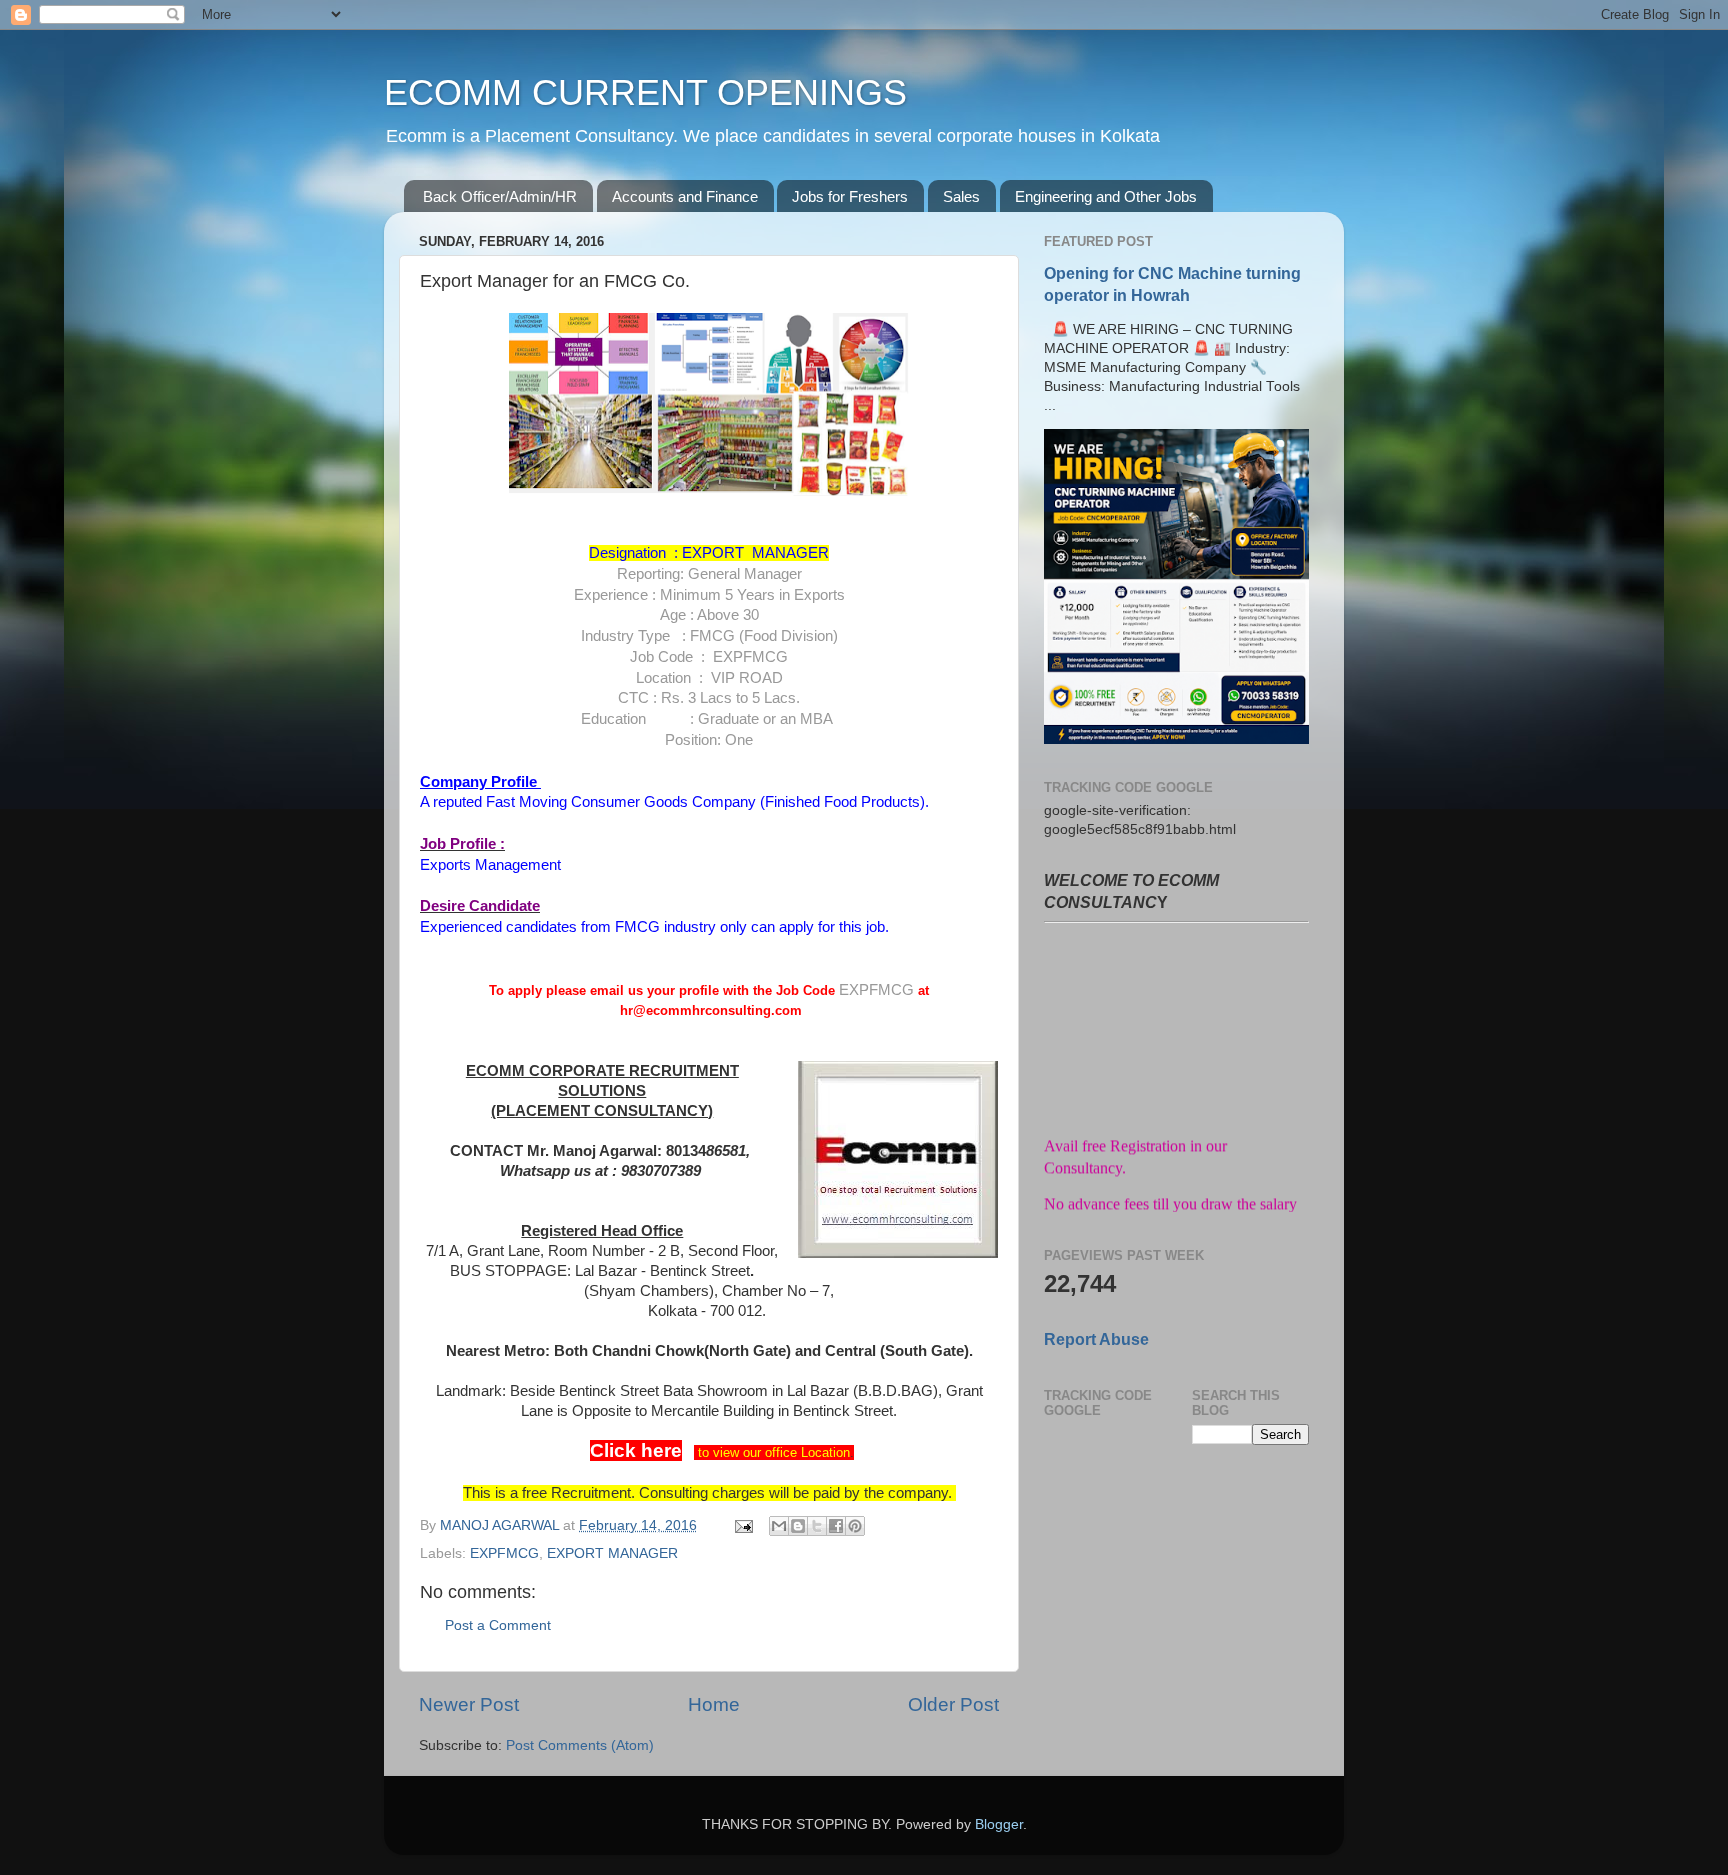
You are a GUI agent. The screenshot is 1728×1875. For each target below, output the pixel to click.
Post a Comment (498, 1625)
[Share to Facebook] (836, 1526)
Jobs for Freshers (850, 196)
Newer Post (469, 1704)
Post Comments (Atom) (580, 1745)
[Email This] (779, 1526)
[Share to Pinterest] (855, 1526)
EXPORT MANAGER (612, 1553)
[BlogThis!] (798, 1526)
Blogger (999, 1824)
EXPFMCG (504, 1553)
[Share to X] (817, 1526)
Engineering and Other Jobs (1106, 196)
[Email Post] (742, 1525)
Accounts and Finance (685, 196)
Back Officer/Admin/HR (500, 196)
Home (714, 1704)
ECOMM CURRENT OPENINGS (645, 92)
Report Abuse (1096, 1339)
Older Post (953, 1704)
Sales (961, 196)
